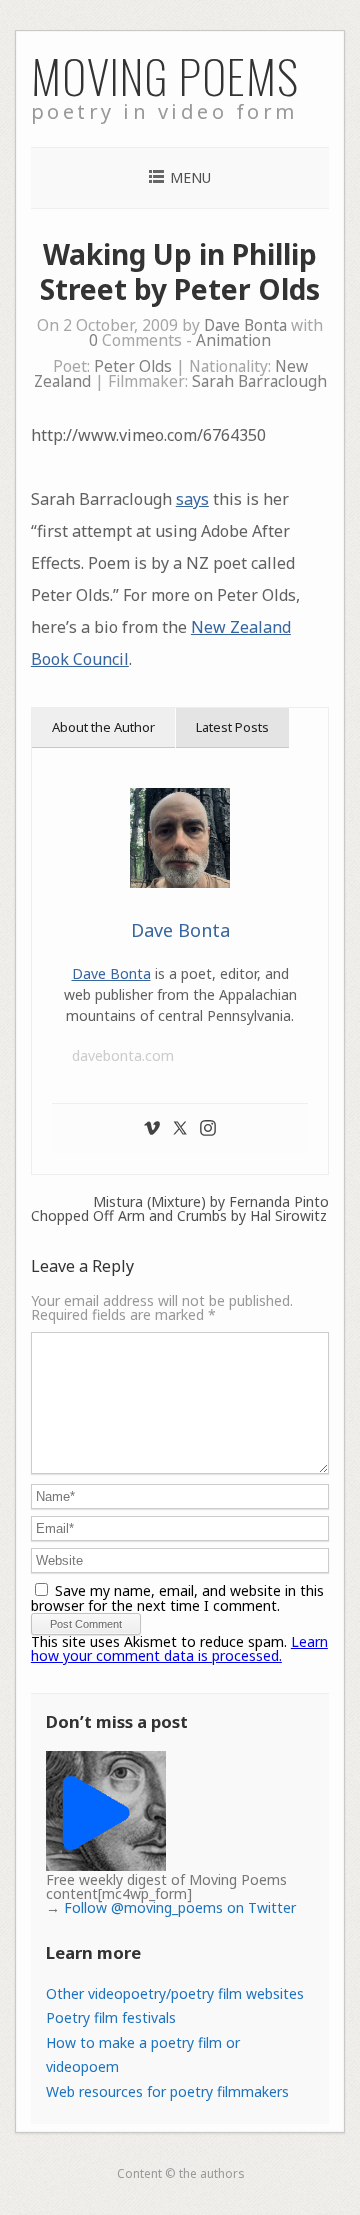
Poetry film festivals (111, 2017)
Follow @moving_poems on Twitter (180, 1907)
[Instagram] (208, 1129)
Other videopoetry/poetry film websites (175, 1993)
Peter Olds (133, 366)
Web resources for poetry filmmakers (167, 2091)
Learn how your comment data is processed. (179, 1648)
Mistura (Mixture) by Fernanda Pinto (211, 1202)
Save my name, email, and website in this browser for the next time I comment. (177, 1598)
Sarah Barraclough (259, 381)
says (192, 499)
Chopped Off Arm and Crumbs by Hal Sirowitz (179, 1216)
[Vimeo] (152, 1129)
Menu (190, 177)
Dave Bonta (245, 325)
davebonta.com (123, 1055)
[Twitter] (180, 1129)
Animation (233, 340)
